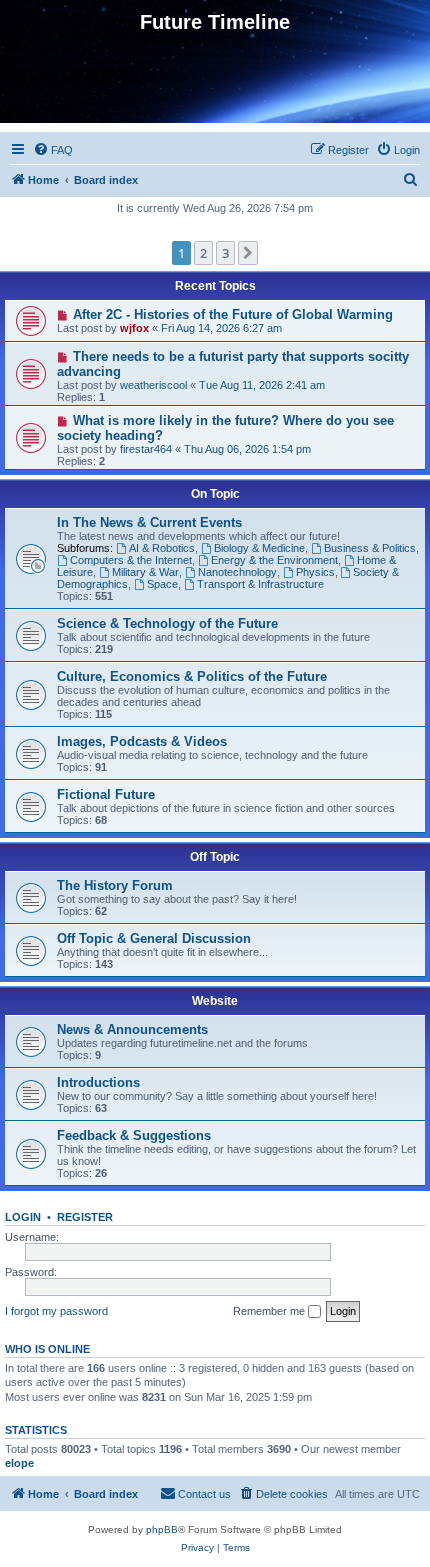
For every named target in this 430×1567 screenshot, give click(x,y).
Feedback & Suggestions (134, 1135)
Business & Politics (370, 548)
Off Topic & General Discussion (154, 938)
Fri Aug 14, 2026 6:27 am (221, 328)
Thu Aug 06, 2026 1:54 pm (247, 449)
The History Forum (115, 885)
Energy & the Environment (274, 560)
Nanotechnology (237, 572)
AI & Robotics (162, 548)
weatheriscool (153, 385)
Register (85, 1217)
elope (19, 1463)
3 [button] (225, 253)
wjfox (134, 328)
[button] (248, 253)
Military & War (145, 572)
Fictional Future (106, 794)
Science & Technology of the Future (167, 623)
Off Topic (215, 857)
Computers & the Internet (131, 560)
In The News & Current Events (149, 522)
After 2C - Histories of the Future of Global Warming (233, 314)
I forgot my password (56, 1311)
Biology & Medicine (259, 548)
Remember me (270, 1311)
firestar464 (146, 449)
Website (215, 1001)
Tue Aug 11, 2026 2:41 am (262, 385)
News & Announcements (132, 1029)
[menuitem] (53, 150)
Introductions (98, 1082)
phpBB (162, 1529)
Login (23, 1217)
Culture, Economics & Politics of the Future (192, 676)
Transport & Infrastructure (260, 584)
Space (162, 584)
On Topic (215, 494)
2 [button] (203, 253)
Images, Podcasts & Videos (142, 741)
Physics (315, 572)
